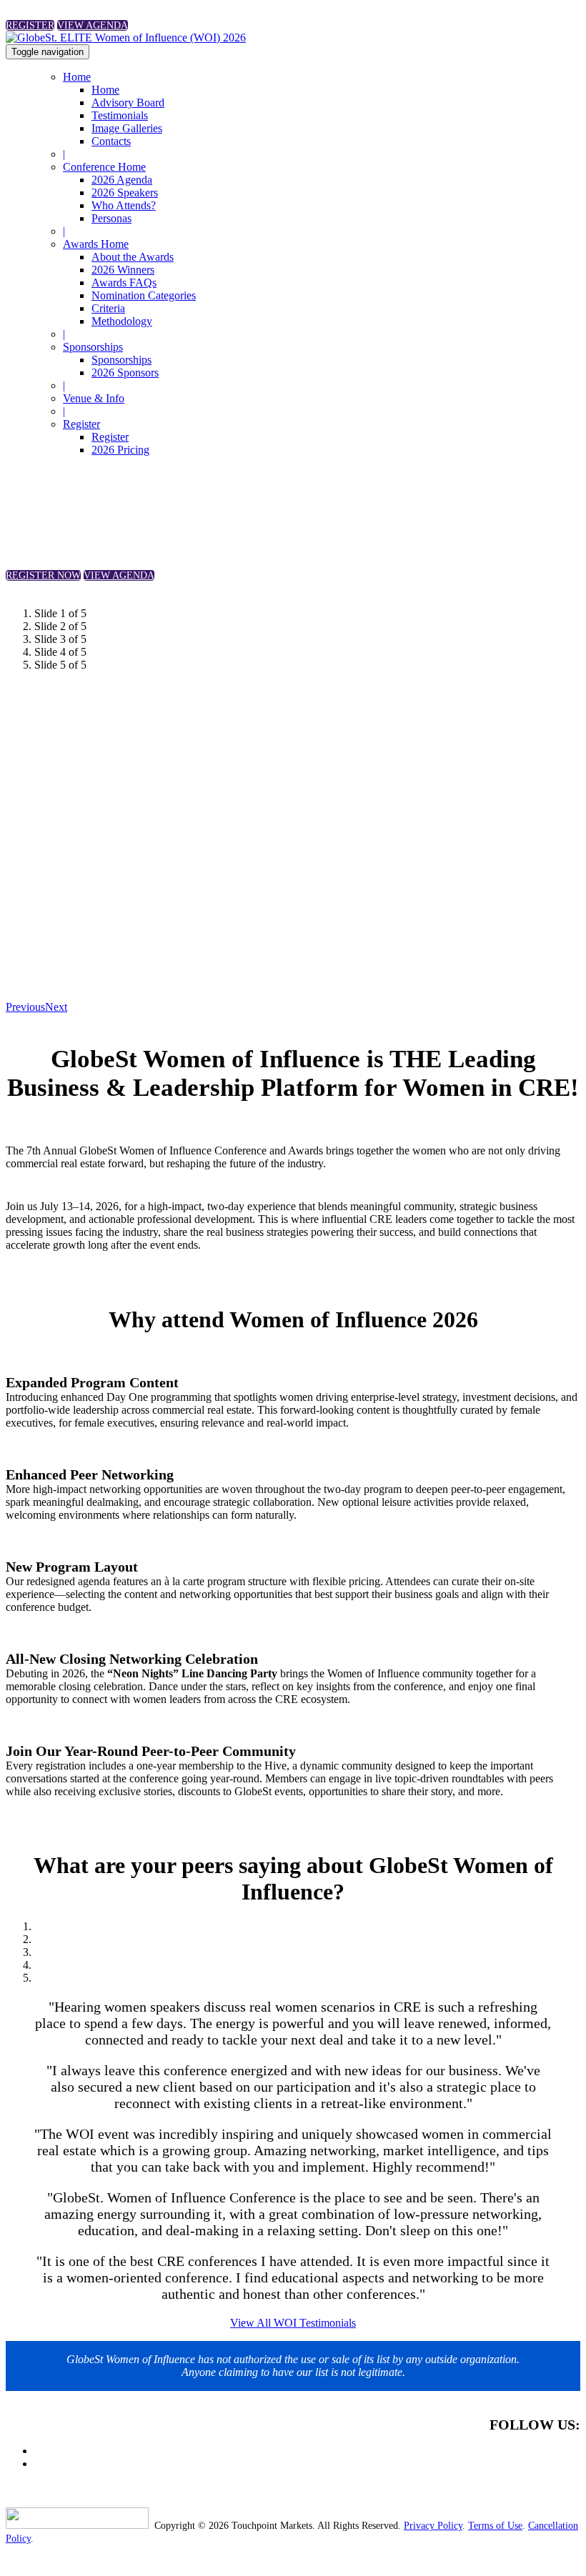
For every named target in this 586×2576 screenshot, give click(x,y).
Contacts (111, 141)
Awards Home (96, 244)
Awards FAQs (124, 283)
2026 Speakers (125, 193)
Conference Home (104, 167)
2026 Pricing (120, 450)
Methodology (122, 321)
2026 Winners (123, 270)
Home (77, 77)
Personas (111, 218)
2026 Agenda (122, 180)
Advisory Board (128, 103)
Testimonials (120, 115)
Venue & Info (94, 398)
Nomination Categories (144, 295)
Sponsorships (93, 347)
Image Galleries (127, 128)
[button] (30, 25)
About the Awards (133, 257)
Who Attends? (124, 205)
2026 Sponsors (125, 373)
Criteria (108, 308)
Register (81, 424)
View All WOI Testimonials (293, 2323)
